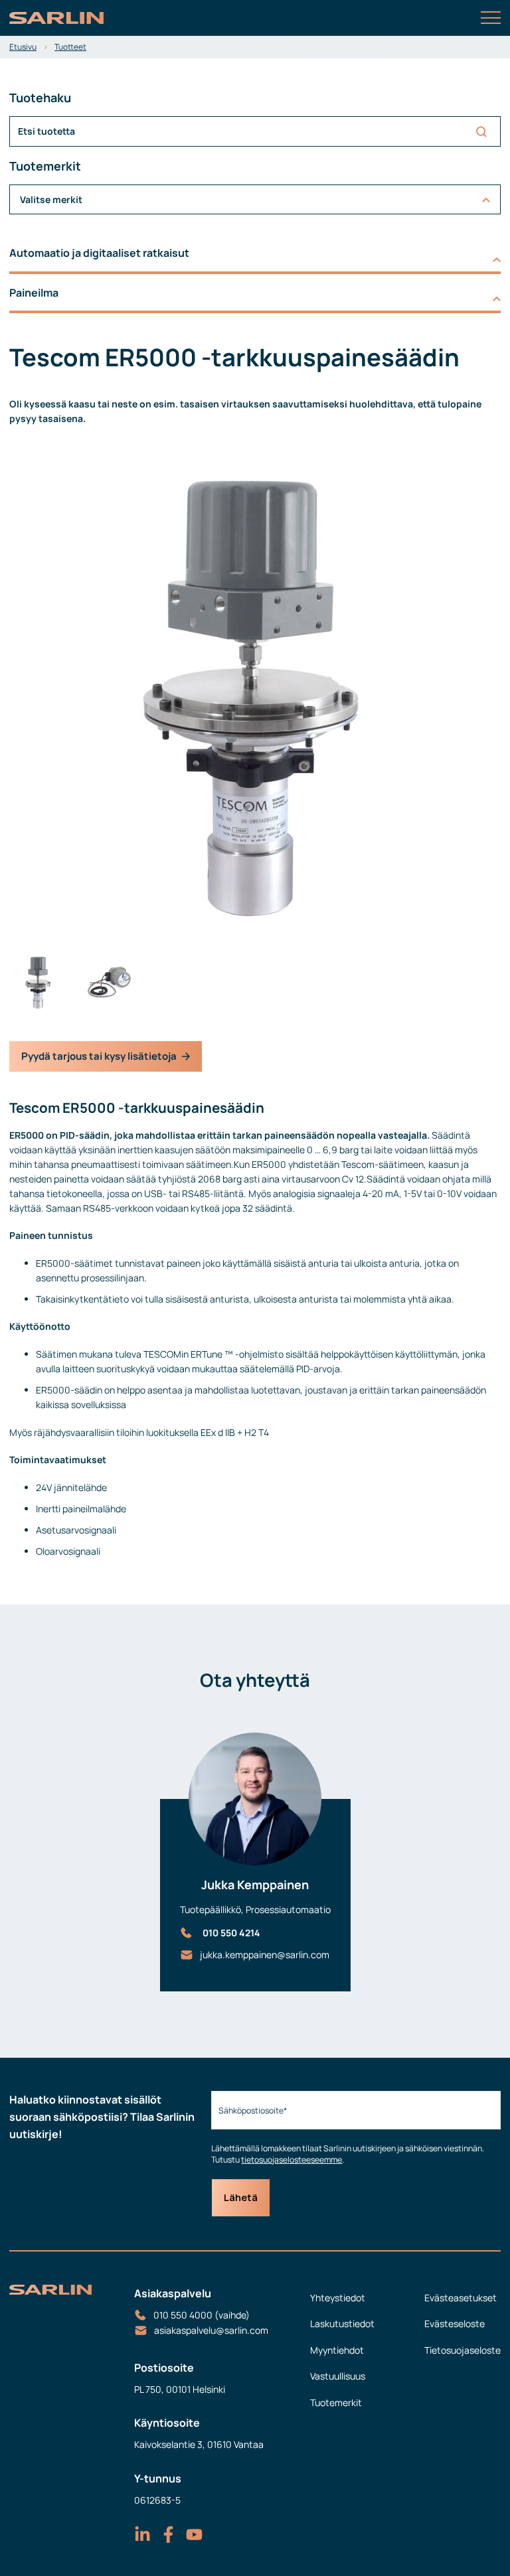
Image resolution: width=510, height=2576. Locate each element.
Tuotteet (70, 47)
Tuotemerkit (336, 2402)
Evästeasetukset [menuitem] (461, 2298)
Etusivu (23, 47)
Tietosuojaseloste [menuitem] (463, 2350)
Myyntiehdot (337, 2350)
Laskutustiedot (342, 2324)
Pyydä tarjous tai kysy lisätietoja (99, 1056)
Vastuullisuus (338, 2376)
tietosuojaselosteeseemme (292, 2160)
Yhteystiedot (338, 2298)
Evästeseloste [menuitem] (455, 2324)
